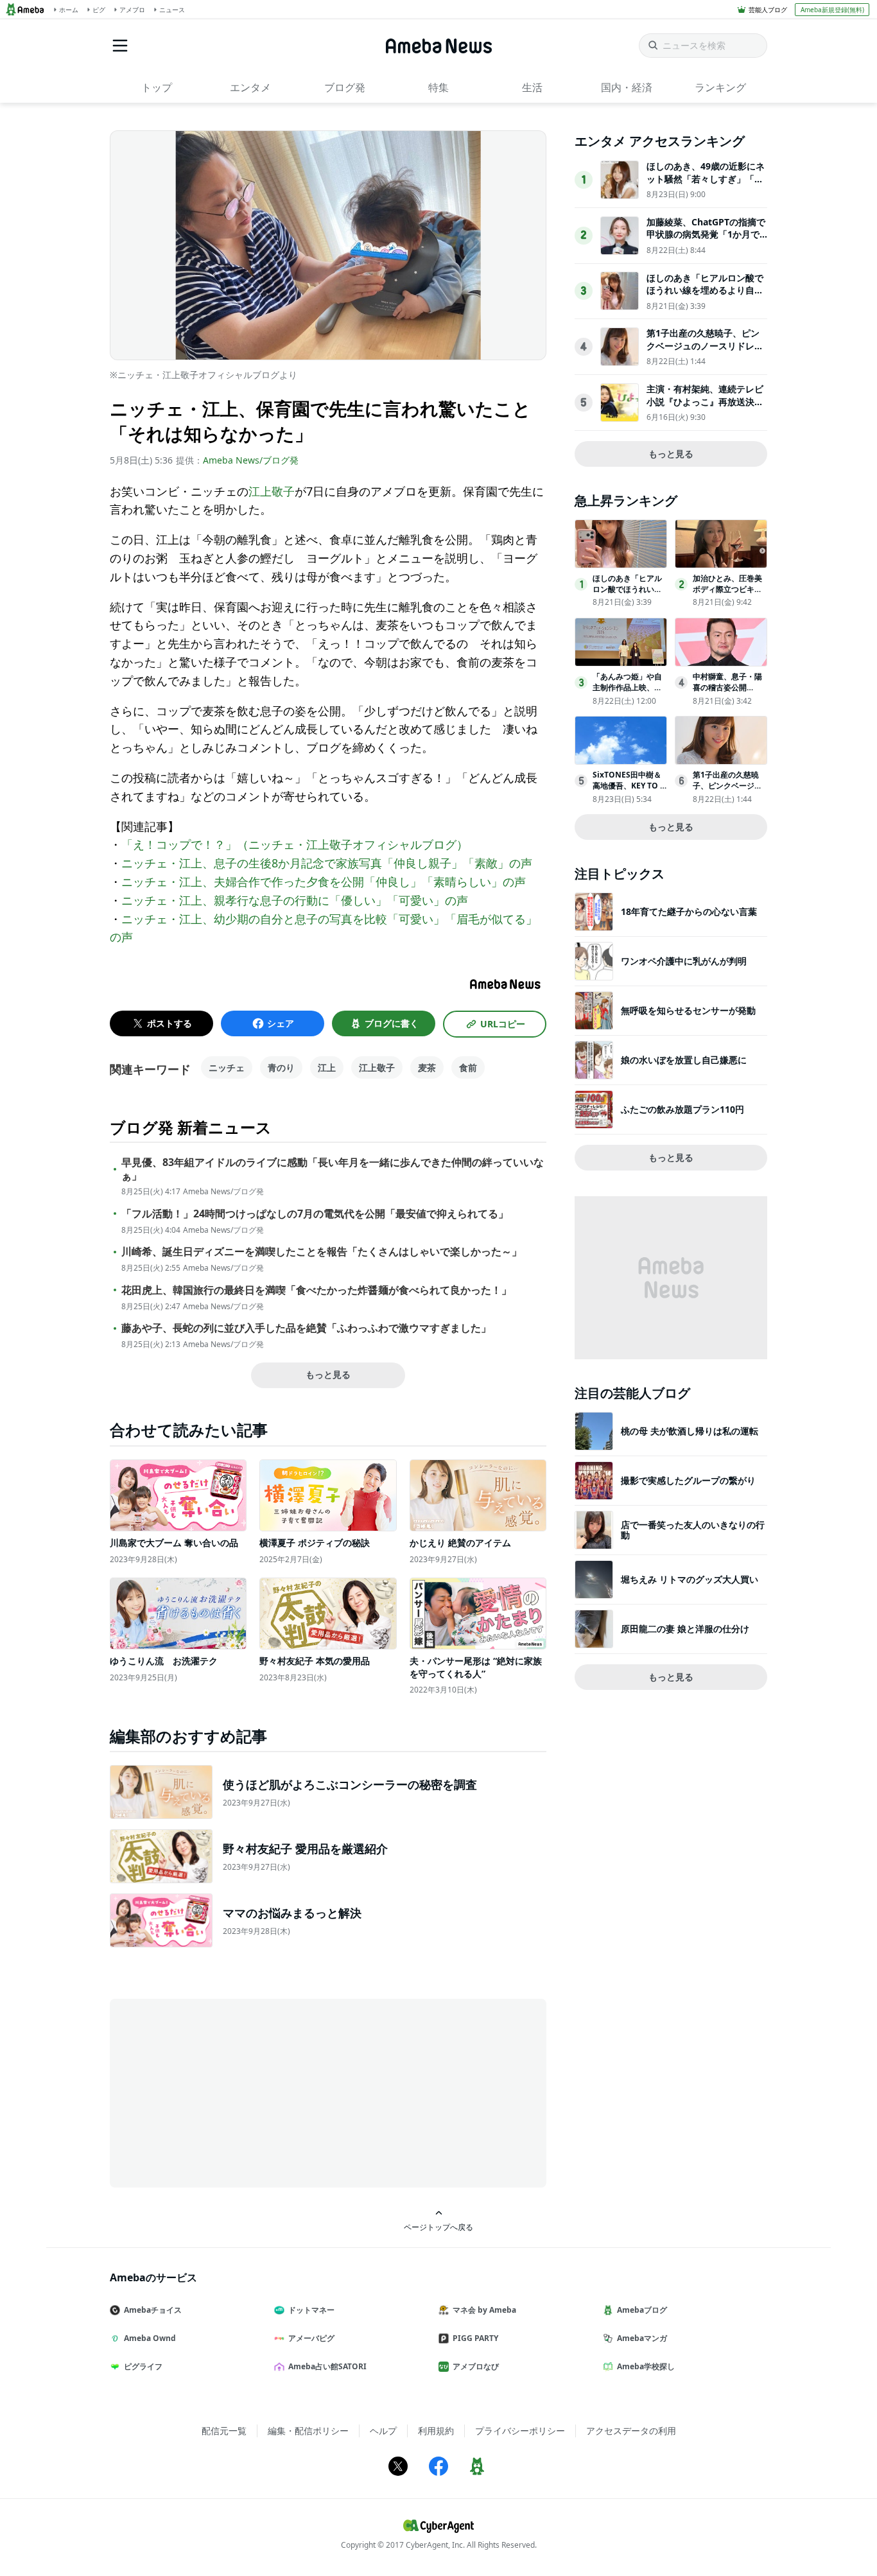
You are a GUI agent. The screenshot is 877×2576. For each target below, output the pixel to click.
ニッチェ (227, 1067)
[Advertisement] (225, 2092)
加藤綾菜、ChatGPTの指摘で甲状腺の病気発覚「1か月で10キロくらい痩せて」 (706, 234)
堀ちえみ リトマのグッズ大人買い (690, 1579)
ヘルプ (383, 2431)
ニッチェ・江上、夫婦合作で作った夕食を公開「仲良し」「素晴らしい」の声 (324, 882)
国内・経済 (627, 87)
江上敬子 (272, 491)
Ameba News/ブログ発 (251, 460)
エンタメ (250, 87)
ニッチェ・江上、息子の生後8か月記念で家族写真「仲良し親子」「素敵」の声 (327, 863)
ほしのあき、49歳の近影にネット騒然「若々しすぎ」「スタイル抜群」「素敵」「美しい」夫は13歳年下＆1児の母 (706, 185)
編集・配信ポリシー (308, 2431)
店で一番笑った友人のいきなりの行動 (693, 1530)
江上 (327, 1067)
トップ (157, 87)
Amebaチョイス (153, 2310)
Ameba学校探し (646, 2366)
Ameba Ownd (150, 2338)
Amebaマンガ (642, 2338)
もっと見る (328, 1374)
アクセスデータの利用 (631, 2431)
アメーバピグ (311, 2338)
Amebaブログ (642, 2310)
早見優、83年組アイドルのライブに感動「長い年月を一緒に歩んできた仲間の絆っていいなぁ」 (333, 1169)
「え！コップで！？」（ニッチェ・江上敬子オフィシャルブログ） (295, 844)
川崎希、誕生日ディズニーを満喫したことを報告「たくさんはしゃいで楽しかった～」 (322, 1252)
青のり (281, 1067)
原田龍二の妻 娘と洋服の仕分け (685, 1629)
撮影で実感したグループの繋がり (688, 1480)
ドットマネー (311, 2310)
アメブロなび (476, 2366)
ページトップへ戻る (438, 2227)
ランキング (720, 87)
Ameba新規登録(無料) (832, 10)
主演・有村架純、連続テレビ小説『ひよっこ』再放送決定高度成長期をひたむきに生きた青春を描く (705, 408)
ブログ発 (345, 87)
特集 (438, 87)
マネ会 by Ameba (484, 2310)
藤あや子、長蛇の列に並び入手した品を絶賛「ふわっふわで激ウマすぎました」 (306, 1328)
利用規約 (436, 2431)
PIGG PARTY (475, 2338)
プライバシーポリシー (520, 2431)
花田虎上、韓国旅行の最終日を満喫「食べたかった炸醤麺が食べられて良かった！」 (317, 1290)
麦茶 (427, 1067)
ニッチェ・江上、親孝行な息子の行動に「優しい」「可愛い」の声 (295, 900)
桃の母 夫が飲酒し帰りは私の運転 (690, 1431)
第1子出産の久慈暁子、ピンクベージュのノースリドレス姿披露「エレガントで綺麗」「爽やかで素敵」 (705, 352)
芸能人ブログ (768, 10)
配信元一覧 (224, 2431)
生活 (532, 87)
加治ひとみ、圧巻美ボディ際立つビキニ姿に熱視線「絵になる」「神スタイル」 (727, 594)
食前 (468, 1067)
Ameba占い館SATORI (327, 2366)
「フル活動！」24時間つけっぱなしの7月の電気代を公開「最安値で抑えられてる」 (315, 1214)
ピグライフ (143, 2366)
